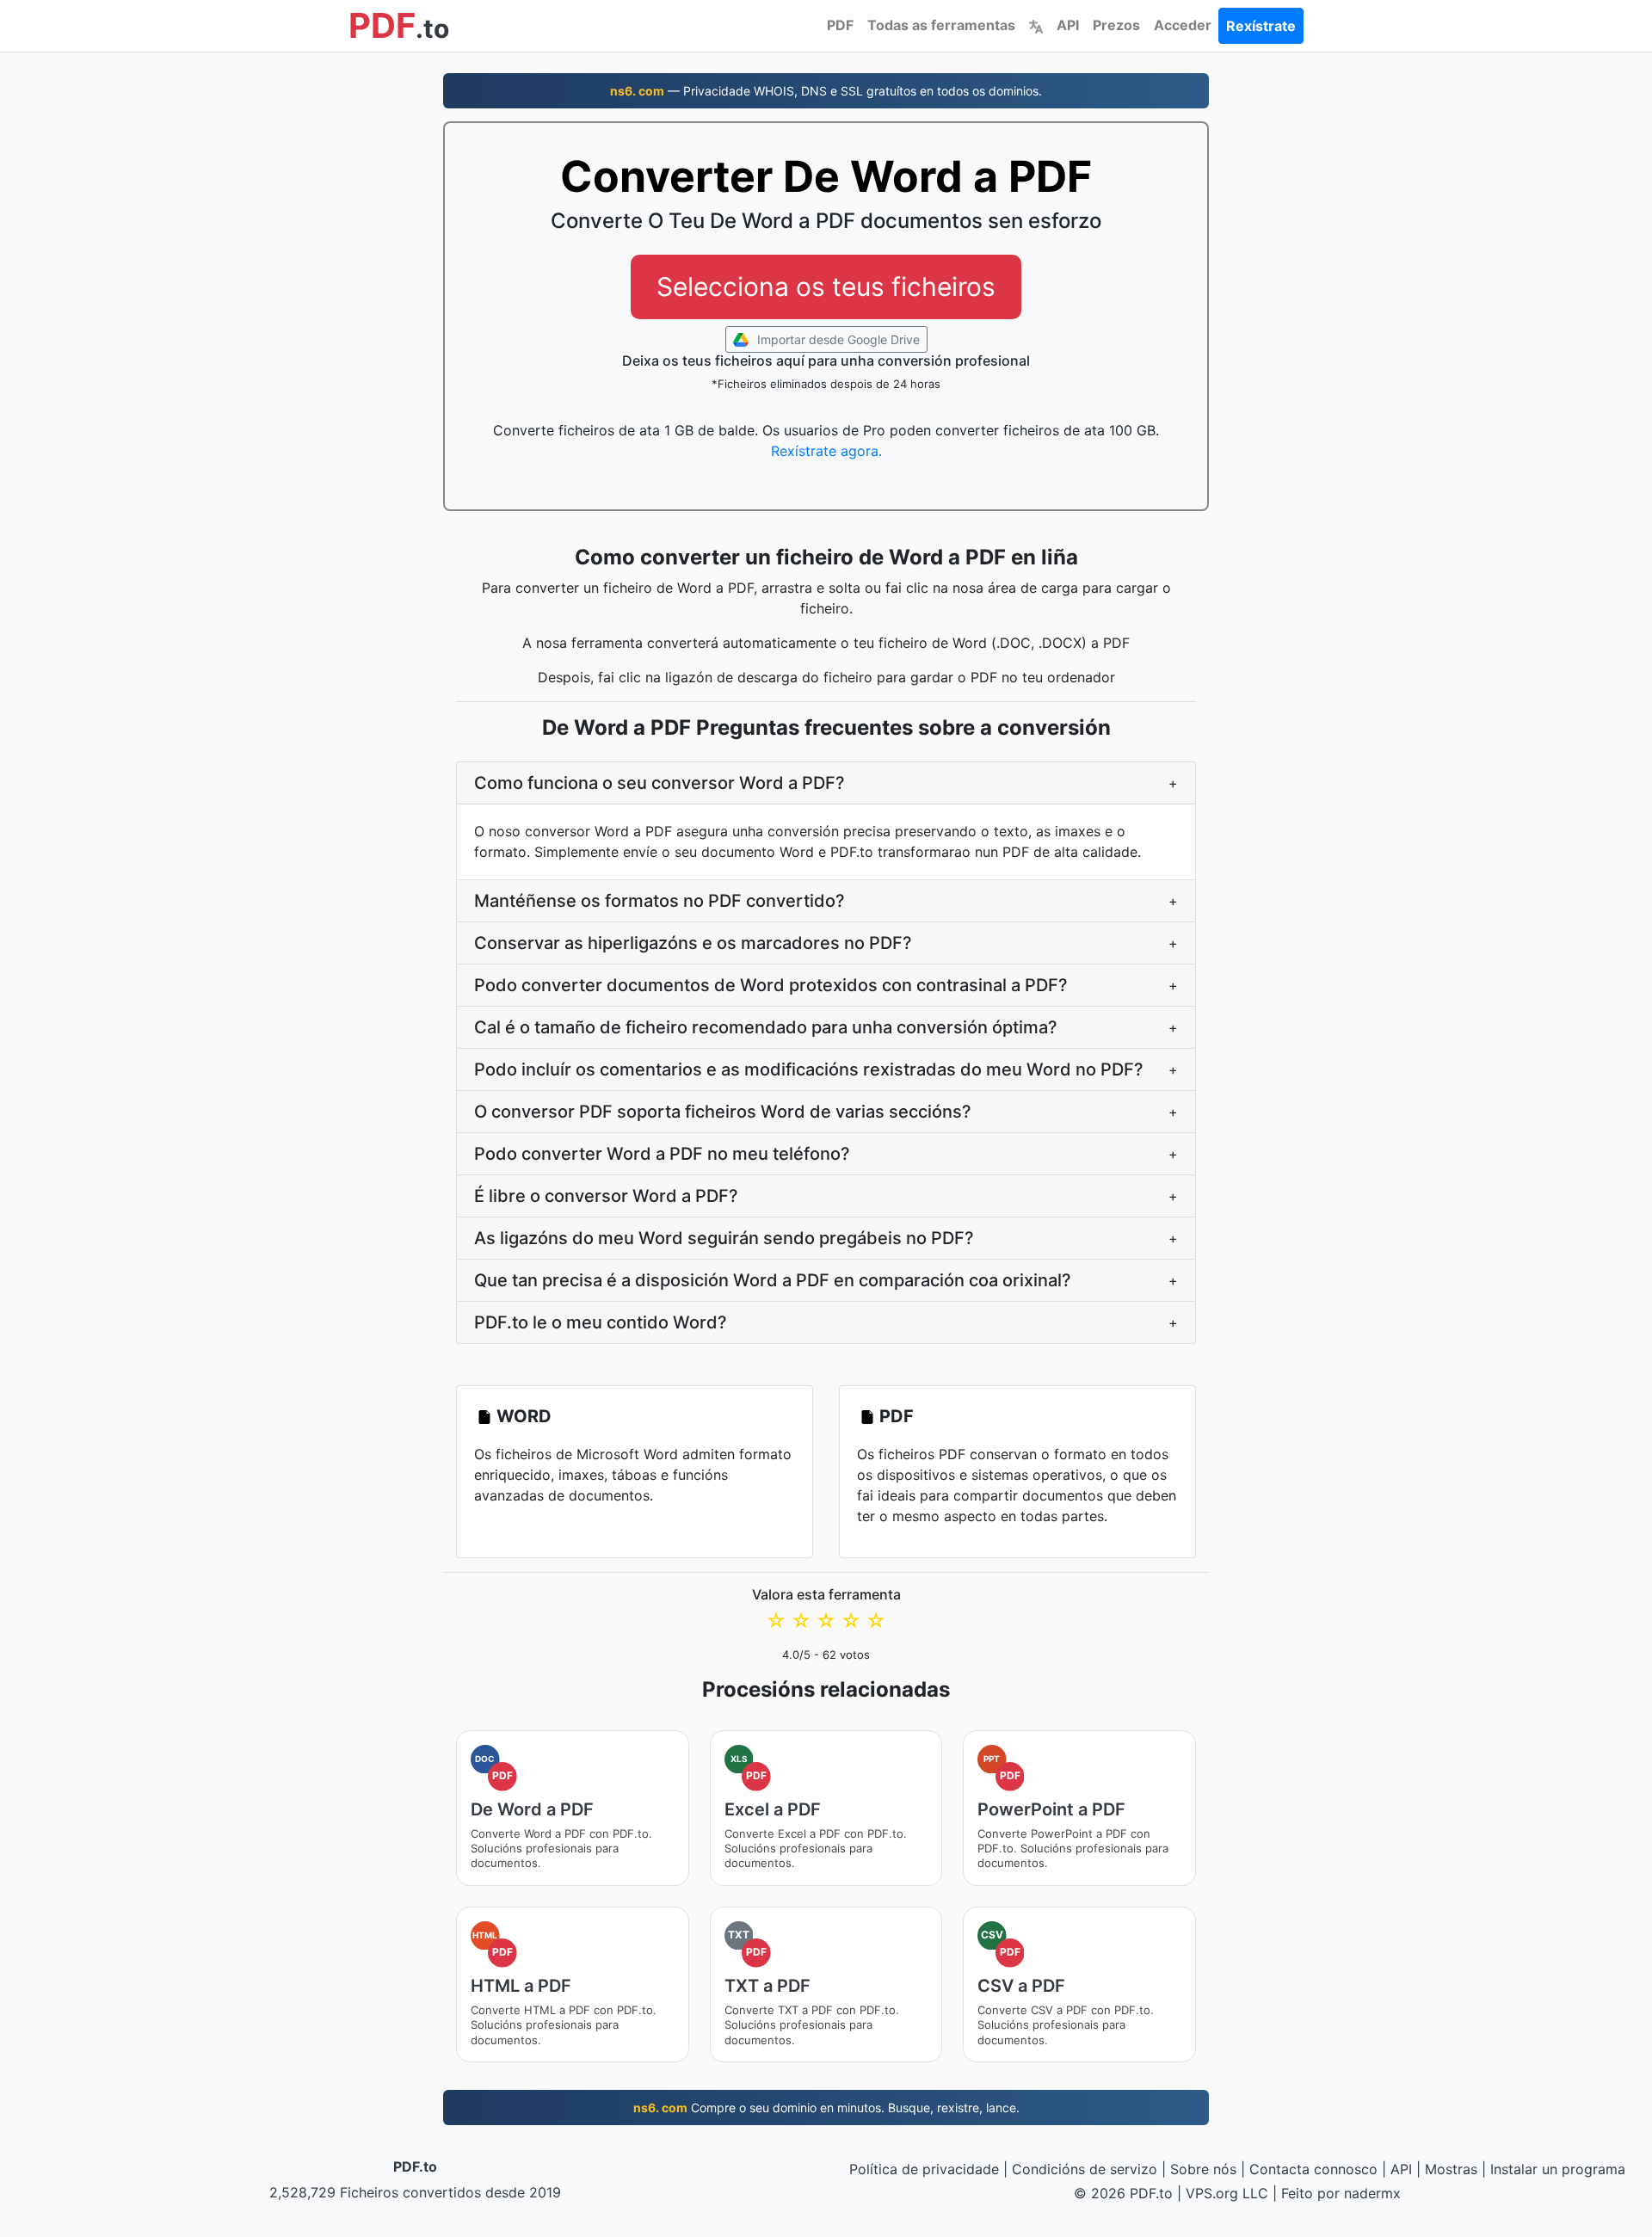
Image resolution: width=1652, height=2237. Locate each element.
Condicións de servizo (1085, 2169)
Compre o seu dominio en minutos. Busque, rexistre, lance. (826, 2108)
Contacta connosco (1313, 2169)
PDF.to (415, 2166)
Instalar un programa (1558, 2169)
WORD (524, 1416)
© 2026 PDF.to (1123, 2193)
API (1068, 25)
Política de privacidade (924, 2169)
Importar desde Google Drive (837, 339)
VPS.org (1212, 2193)
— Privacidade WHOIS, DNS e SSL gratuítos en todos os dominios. (826, 91)
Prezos (1116, 25)
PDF (840, 25)
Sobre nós (1203, 2169)
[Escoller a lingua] (1036, 25)
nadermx (1372, 2193)
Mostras (1451, 2169)
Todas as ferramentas (941, 25)
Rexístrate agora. (826, 451)
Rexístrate (1261, 26)
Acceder (1183, 25)
